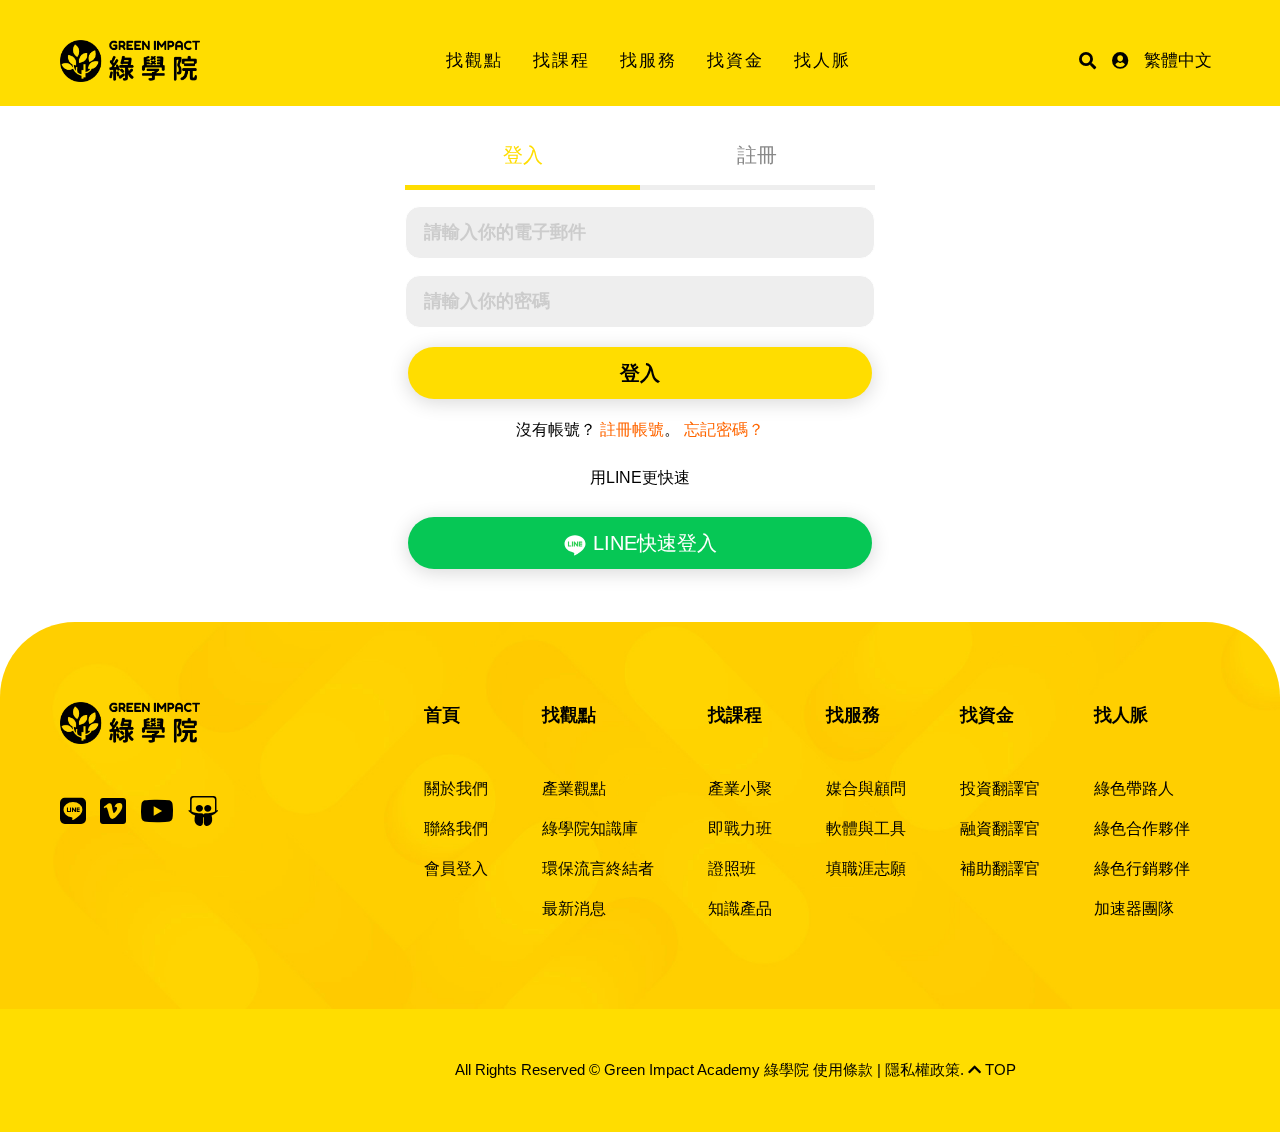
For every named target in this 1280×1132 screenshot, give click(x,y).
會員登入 (456, 868)
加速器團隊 (1134, 908)
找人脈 (822, 60)
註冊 (757, 155)
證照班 (732, 868)
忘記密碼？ (724, 429)
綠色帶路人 (1134, 788)
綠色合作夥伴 (1142, 828)
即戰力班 (740, 828)
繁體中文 (1178, 60)
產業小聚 (740, 788)
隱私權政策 (922, 1069)
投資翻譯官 (1000, 788)
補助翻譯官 (1000, 868)
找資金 (735, 60)
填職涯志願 (866, 868)
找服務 (648, 60)
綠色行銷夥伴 (1142, 868)
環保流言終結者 (598, 868)
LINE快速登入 (652, 543)
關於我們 (456, 788)
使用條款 (843, 1069)
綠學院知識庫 (590, 828)
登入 (523, 155)
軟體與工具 (866, 828)
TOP (998, 1069)
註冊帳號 (632, 429)
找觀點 (474, 60)
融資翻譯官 (1000, 828)
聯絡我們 (456, 828)
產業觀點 (574, 788)
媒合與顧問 (866, 788)
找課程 (561, 60)
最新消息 (574, 908)
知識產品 (740, 908)
